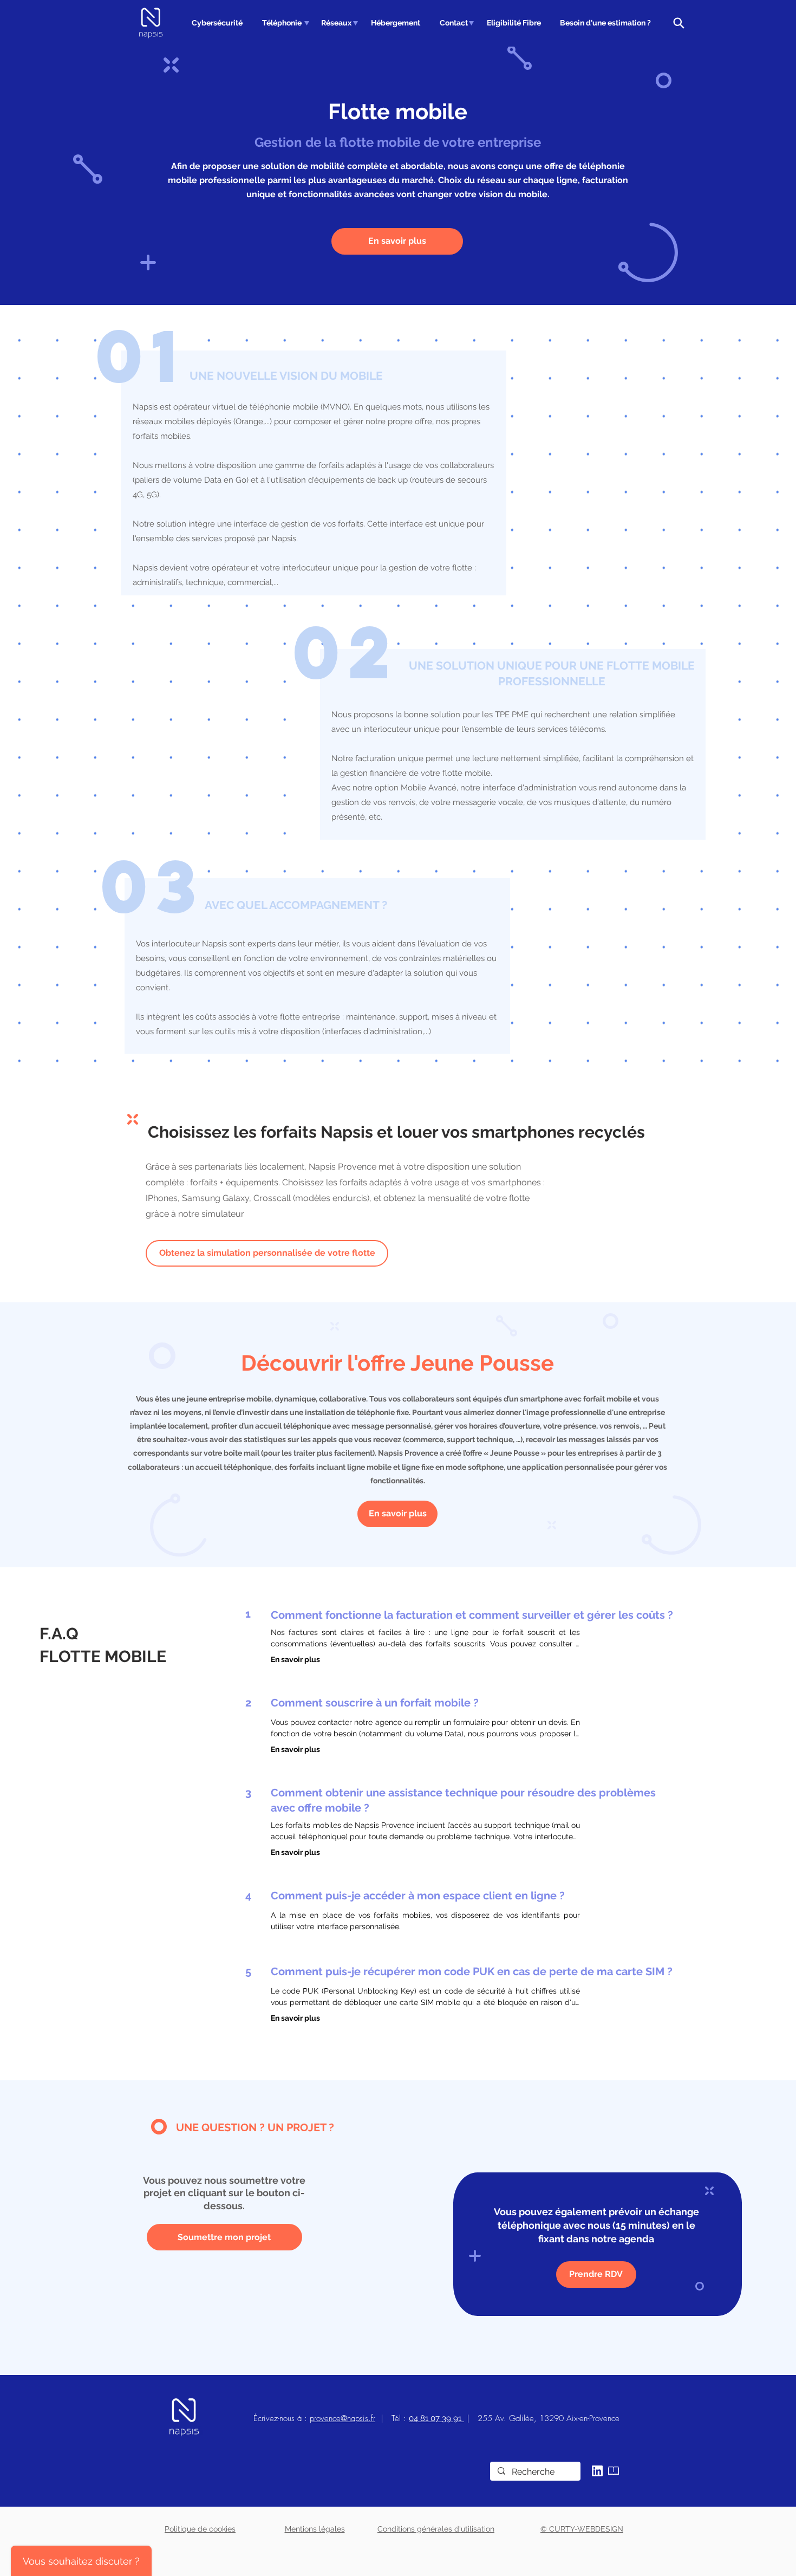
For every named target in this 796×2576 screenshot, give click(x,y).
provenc (323, 2418)
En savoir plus (295, 1659)
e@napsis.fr (356, 2418)
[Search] (678, 23)
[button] (280, 23)
